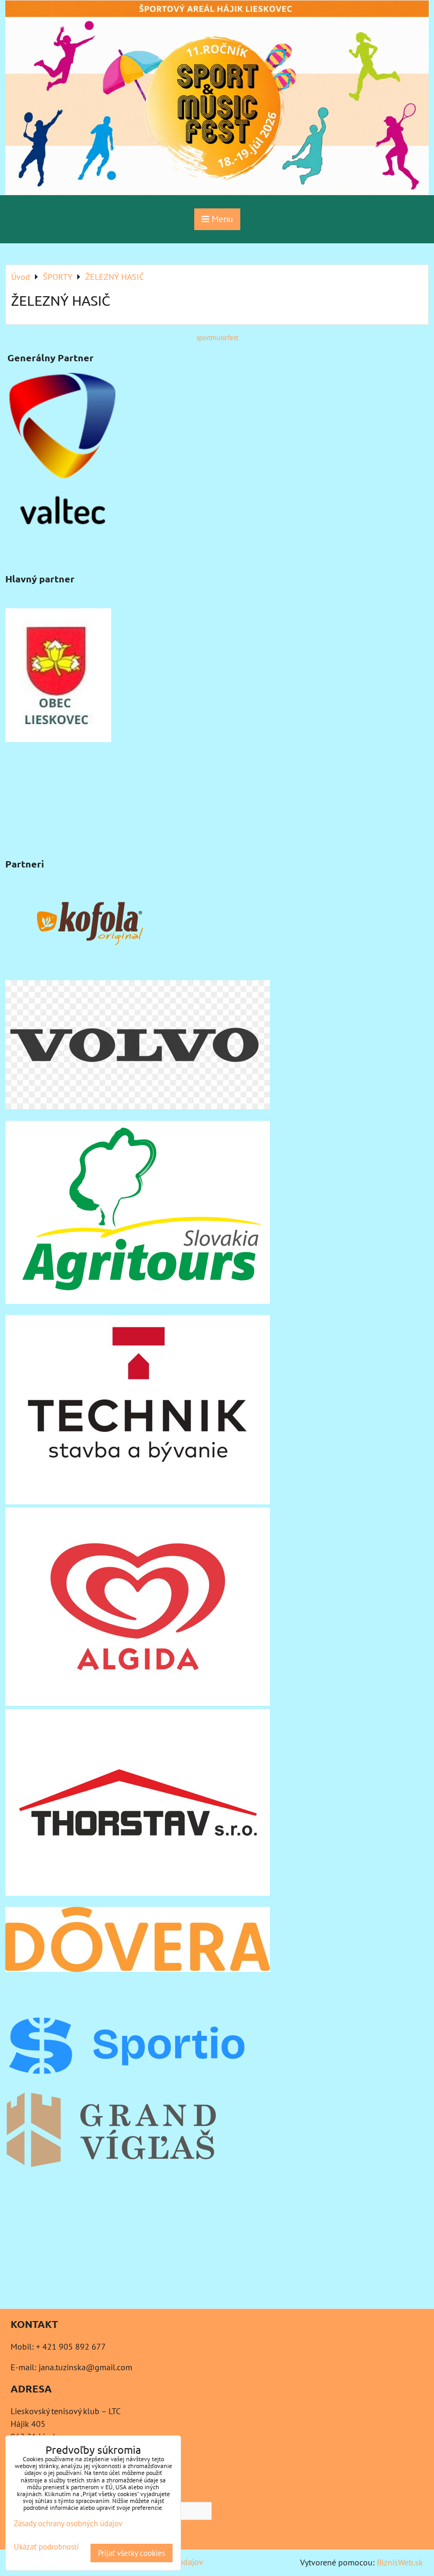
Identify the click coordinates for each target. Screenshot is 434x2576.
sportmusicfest (217, 338)
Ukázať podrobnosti (46, 2547)
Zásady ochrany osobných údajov (68, 2523)
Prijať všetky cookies (132, 2553)
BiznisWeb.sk (400, 2562)
